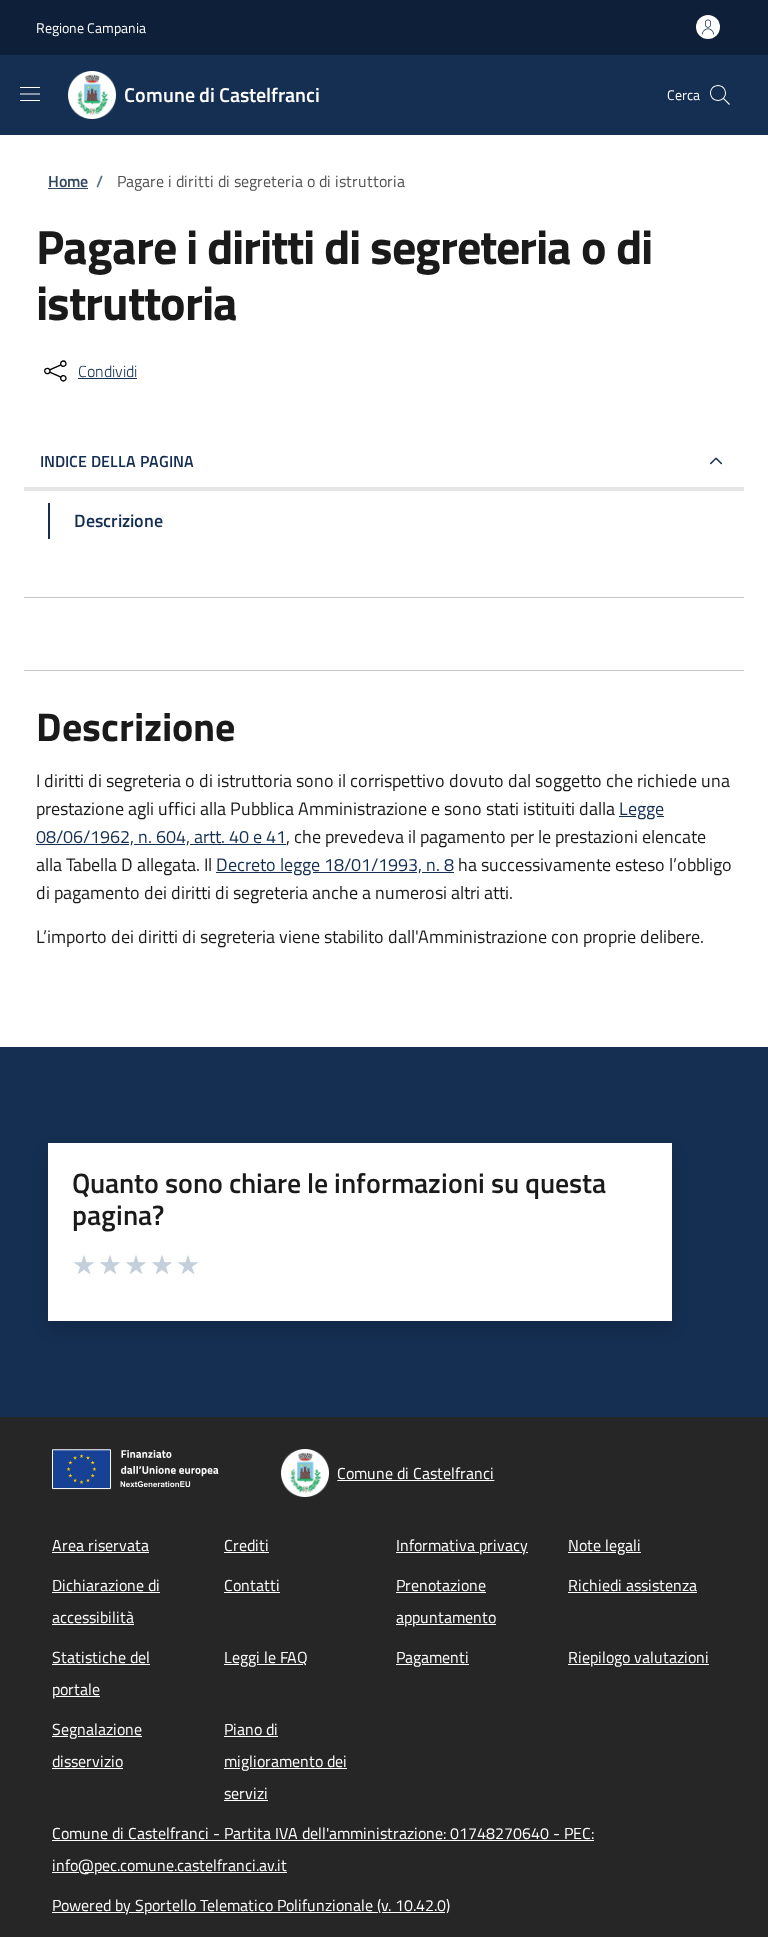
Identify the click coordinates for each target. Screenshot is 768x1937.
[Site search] (720, 95)
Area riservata (100, 1545)
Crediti (246, 1545)
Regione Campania (91, 27)
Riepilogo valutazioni (638, 1657)
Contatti (252, 1585)
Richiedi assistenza (632, 1585)
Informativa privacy (462, 1545)
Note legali (604, 1545)
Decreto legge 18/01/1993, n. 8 (335, 864)
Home (68, 181)
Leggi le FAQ (266, 1657)
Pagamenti (432, 1657)
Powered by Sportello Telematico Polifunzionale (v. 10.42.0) (251, 1905)
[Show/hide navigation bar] (30, 94)
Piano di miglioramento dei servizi (285, 1761)
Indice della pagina (117, 461)
